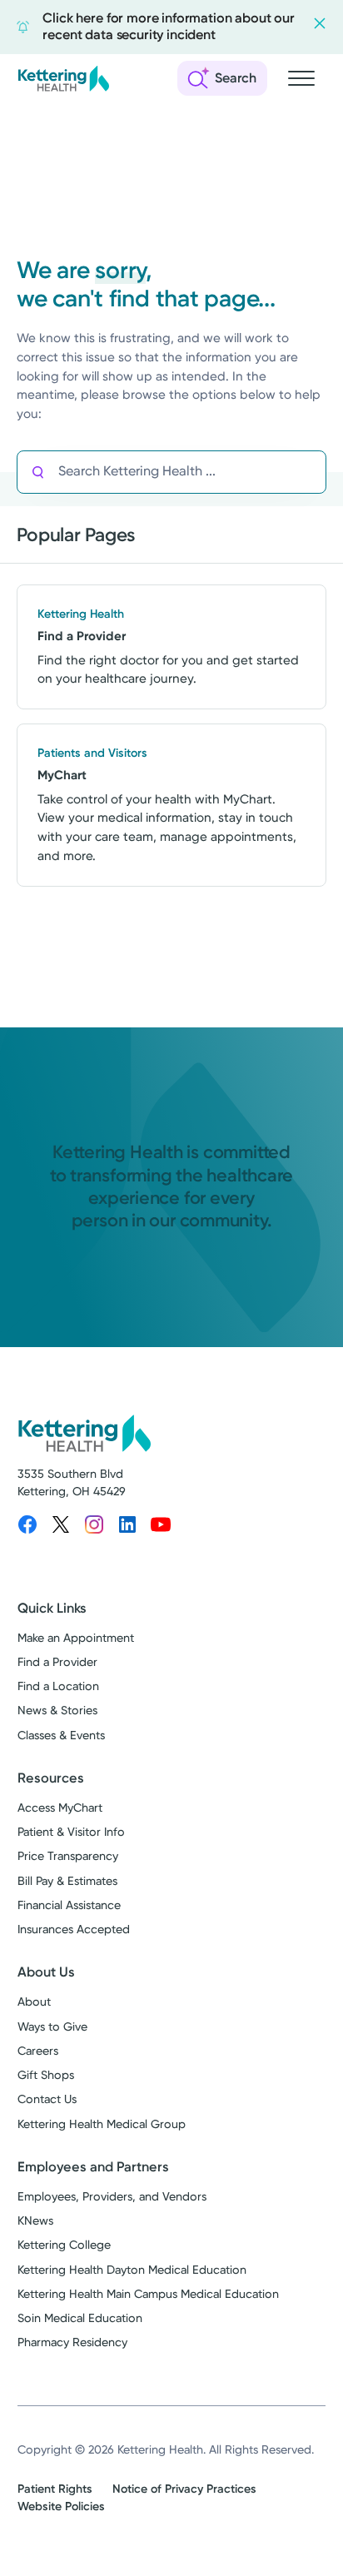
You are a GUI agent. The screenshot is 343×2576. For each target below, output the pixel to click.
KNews (35, 2221)
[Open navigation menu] (301, 78)
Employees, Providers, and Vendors (112, 2197)
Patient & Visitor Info (71, 1832)
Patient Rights (55, 2489)
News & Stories (57, 1711)
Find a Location (58, 1686)
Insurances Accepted (74, 1930)
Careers (38, 2051)
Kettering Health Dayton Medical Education (132, 2270)
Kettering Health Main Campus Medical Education (148, 2294)
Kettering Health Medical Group (102, 2124)
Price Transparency (68, 1856)
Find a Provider (57, 1662)
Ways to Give (52, 2027)
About (34, 2002)
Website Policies (61, 2506)
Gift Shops (46, 2075)
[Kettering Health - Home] (63, 78)
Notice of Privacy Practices (184, 2489)
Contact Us (47, 2099)
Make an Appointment (76, 1638)
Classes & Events (61, 1736)
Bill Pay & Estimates (67, 1881)
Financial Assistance (69, 1905)
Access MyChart (60, 1808)
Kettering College (64, 2245)
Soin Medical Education (80, 2318)
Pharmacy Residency (72, 2342)
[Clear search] (254, 472)
